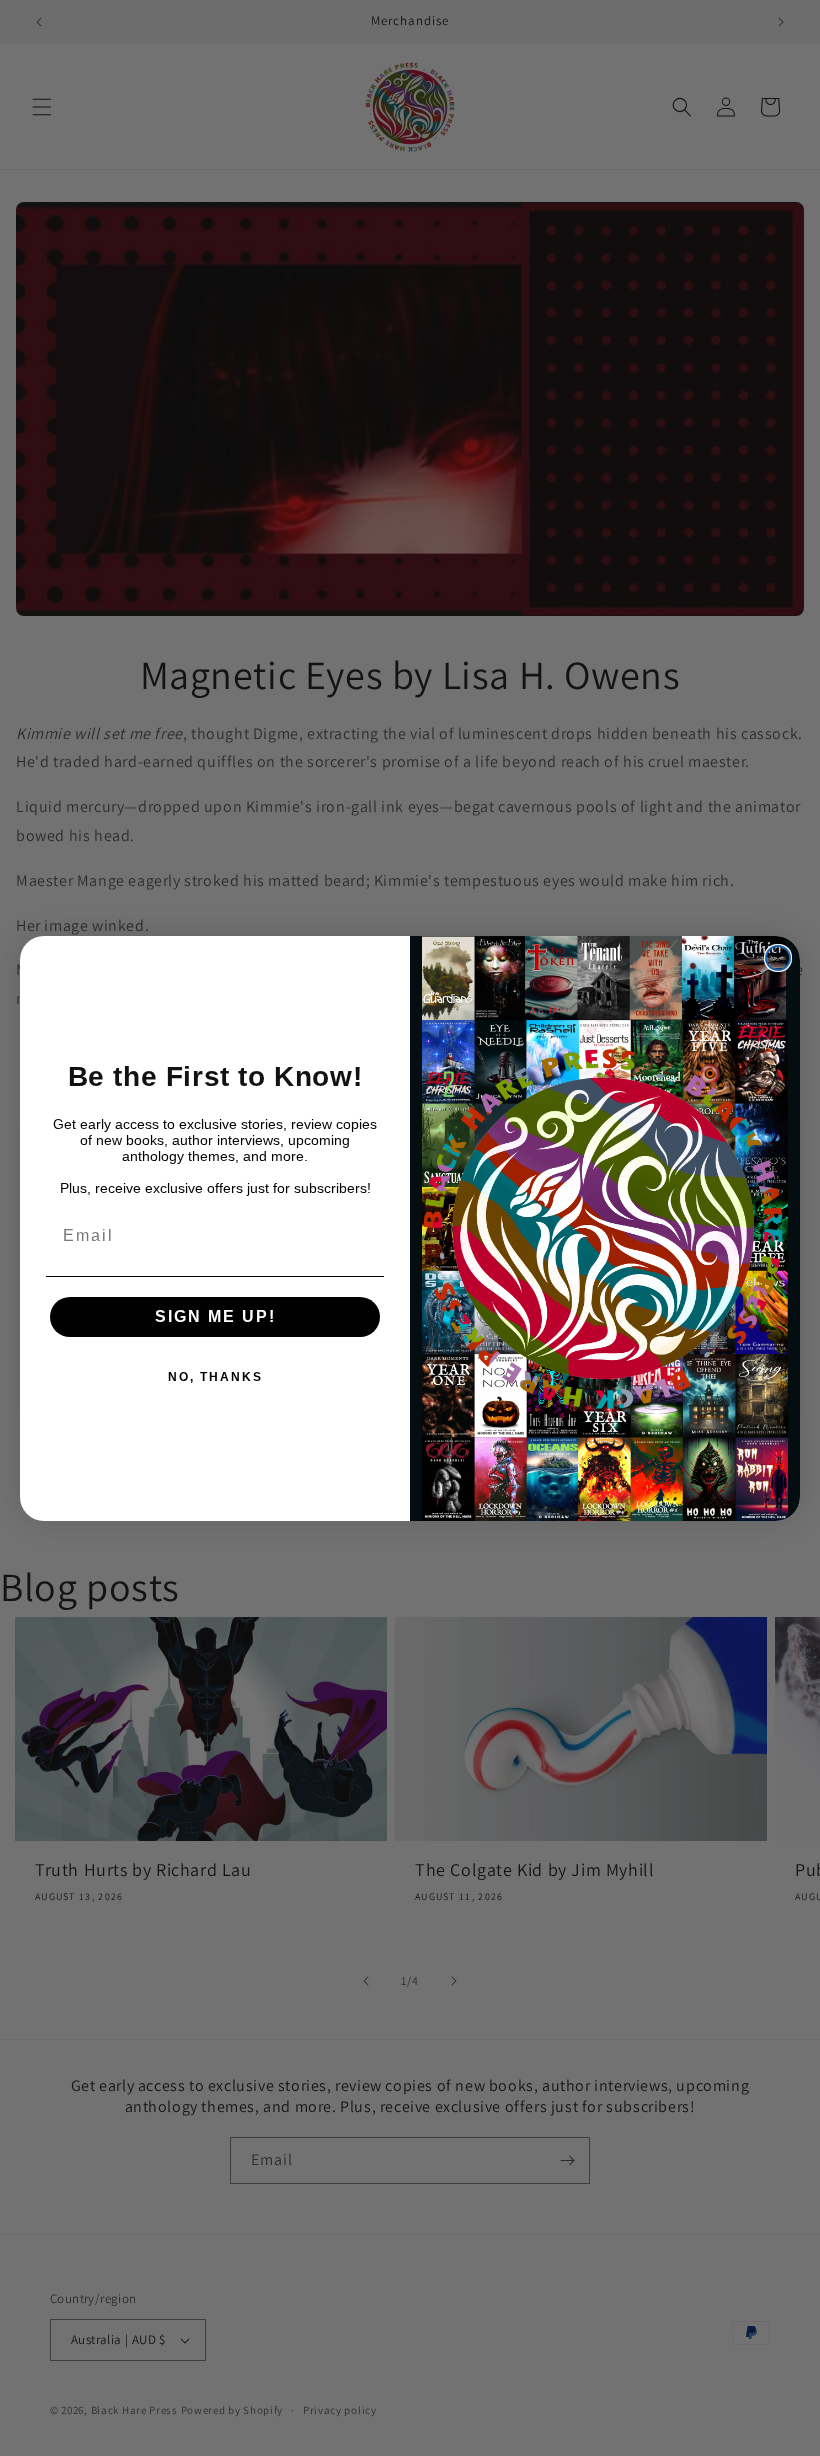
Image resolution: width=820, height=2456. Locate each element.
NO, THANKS (215, 1377)
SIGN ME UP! (215, 1316)
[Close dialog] (778, 958)
